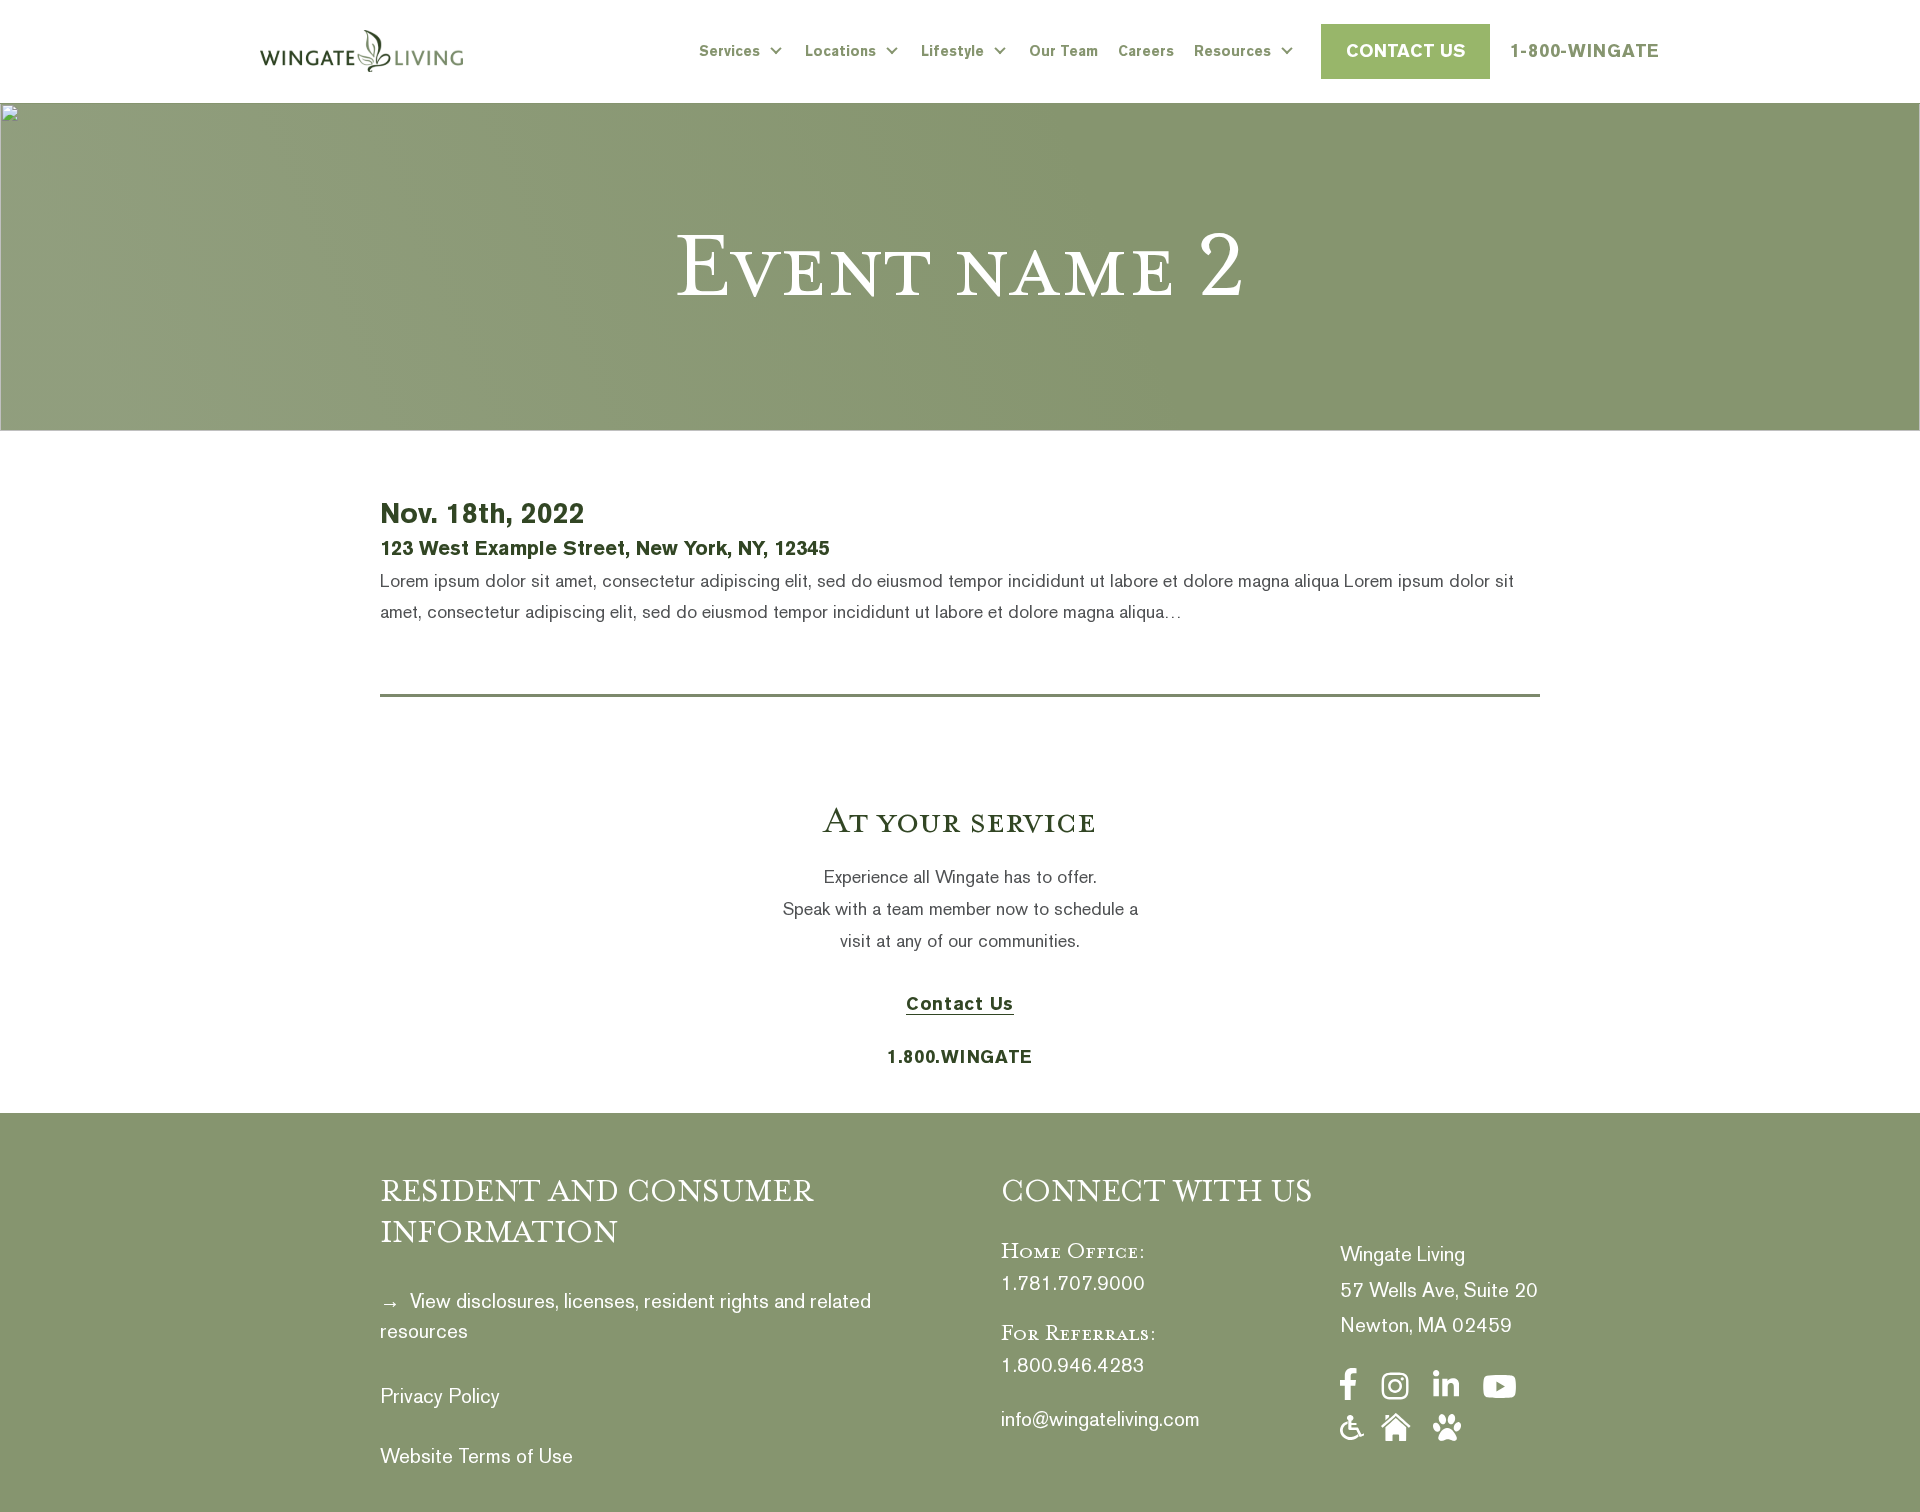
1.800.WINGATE (960, 1056)
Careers (1146, 51)
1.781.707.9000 (1073, 1283)
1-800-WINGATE (1585, 50)
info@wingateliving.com (1100, 1419)
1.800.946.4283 (1073, 1365)
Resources (1232, 51)
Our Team (1063, 51)
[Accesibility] (1352, 1428)
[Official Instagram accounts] (1395, 1386)
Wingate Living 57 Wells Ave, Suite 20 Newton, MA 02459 (1439, 1289)
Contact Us (1405, 50)
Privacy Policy (440, 1396)
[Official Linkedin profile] (1446, 1385)
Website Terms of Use (476, 1456)
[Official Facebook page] (1348, 1384)
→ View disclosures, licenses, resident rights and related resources (625, 1316)
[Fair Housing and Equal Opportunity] (1396, 1427)
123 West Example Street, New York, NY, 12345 (604, 548)
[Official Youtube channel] (1499, 1386)
